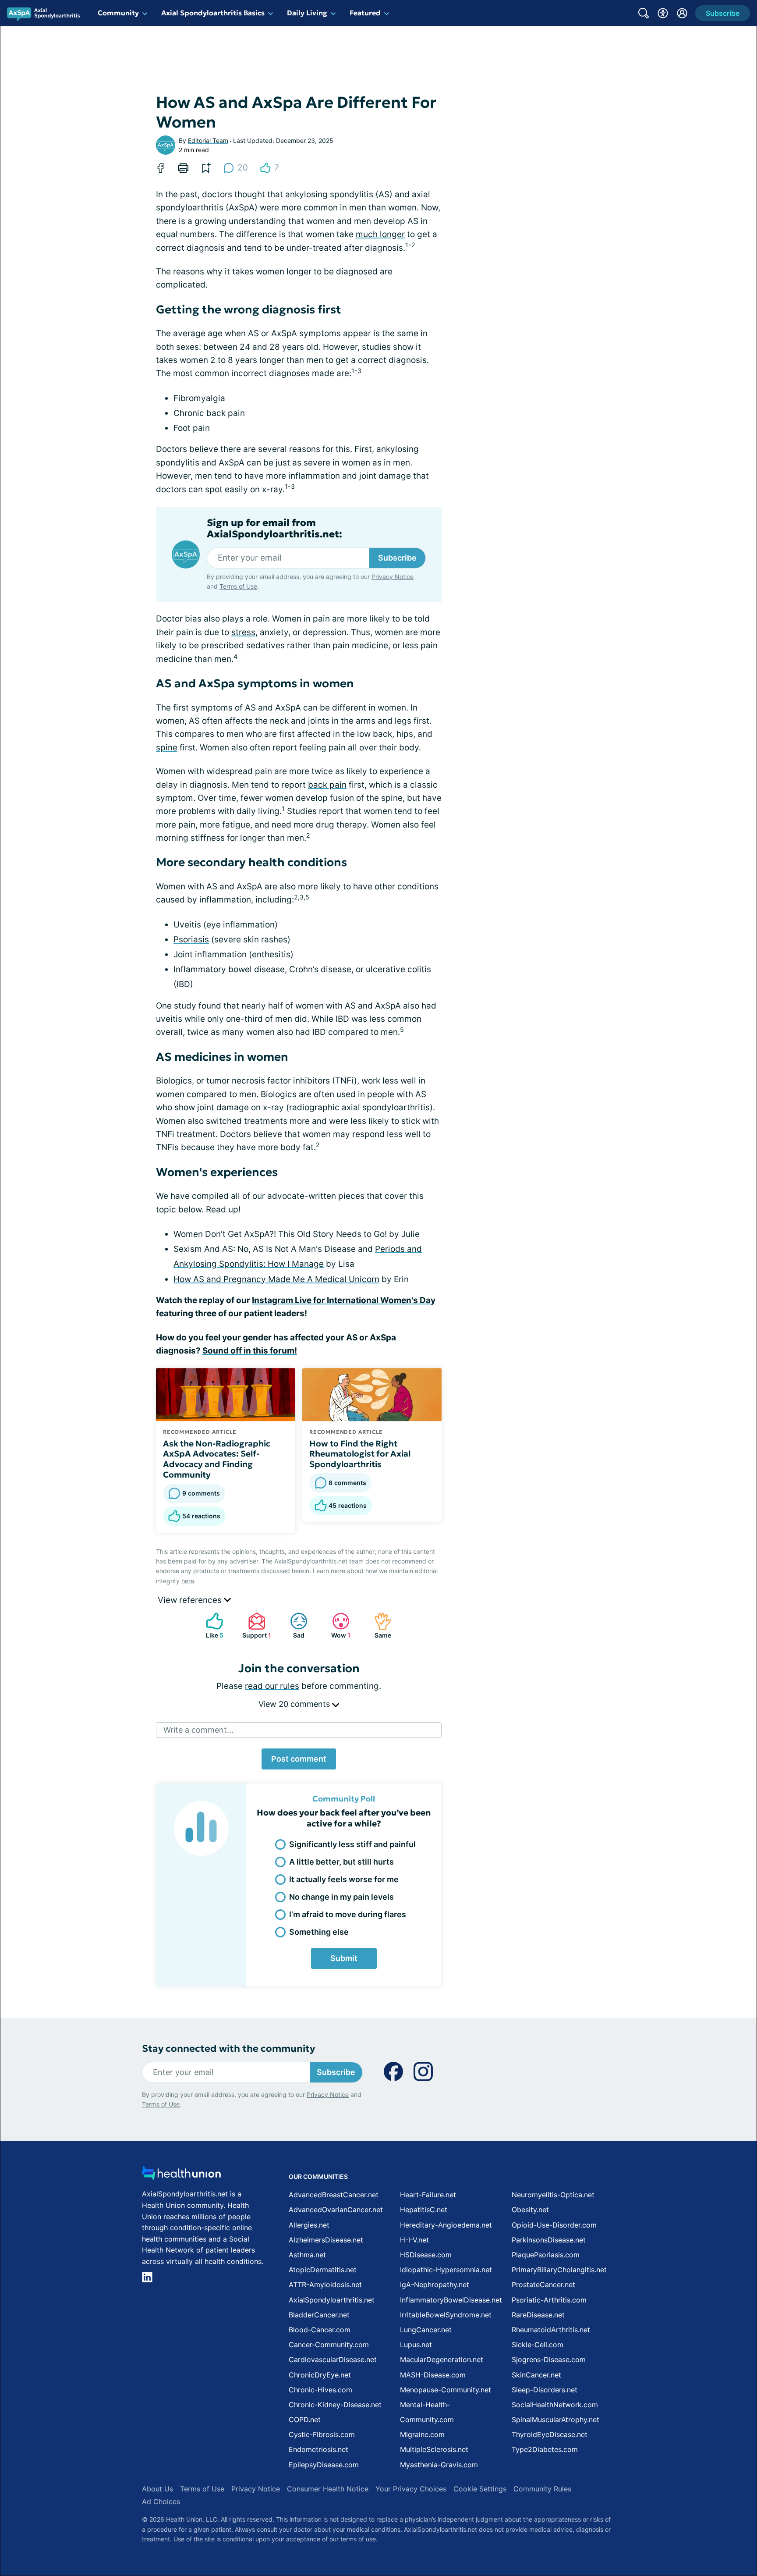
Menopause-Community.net (446, 2390)
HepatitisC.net (424, 2210)
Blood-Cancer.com (320, 2330)
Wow (337, 1626)
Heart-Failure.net (428, 2195)
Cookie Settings (480, 2489)
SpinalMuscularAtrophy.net (555, 2420)
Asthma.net (307, 2255)
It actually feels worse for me (344, 1879)
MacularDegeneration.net (442, 2359)
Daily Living (307, 13)
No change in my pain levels (341, 1897)
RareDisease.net (538, 2315)
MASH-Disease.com (433, 2375)
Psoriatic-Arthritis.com (549, 2300)
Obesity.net (530, 2210)
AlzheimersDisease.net (326, 2240)
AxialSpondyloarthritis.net (332, 2300)
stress (243, 632)
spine (167, 748)
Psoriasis (191, 940)
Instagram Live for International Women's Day (344, 1300)
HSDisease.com (426, 2255)
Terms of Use (238, 586)
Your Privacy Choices (411, 2489)
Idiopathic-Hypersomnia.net (446, 2270)
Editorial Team (208, 140)
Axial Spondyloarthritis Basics (213, 13)
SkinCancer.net (536, 2375)
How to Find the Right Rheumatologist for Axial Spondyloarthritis (360, 1454)
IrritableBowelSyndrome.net (446, 2315)
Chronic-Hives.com (320, 2390)
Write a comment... (198, 1730)
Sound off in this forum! (250, 1351)
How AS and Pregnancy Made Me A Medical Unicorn (276, 1279)
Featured (365, 13)
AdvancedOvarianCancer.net (336, 2210)
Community (118, 13)
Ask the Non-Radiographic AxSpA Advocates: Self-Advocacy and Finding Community (217, 1459)
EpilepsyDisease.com (324, 2465)
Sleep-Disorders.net (545, 2390)
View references (191, 1600)
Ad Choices (161, 2501)
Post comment (299, 1759)
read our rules (272, 1686)
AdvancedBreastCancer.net (334, 2195)
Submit (344, 1958)
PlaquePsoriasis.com (546, 2255)
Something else (319, 1932)
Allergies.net (309, 2225)
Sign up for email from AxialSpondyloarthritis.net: (274, 529)
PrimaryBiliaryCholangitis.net (559, 2270)
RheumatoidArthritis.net (551, 2330)
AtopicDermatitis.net (323, 2270)
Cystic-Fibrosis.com (322, 2434)
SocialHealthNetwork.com (555, 2405)
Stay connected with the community (228, 2048)
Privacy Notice (393, 577)
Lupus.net (416, 2345)
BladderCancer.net (319, 2315)
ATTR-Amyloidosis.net (325, 2285)
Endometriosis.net (318, 2449)
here (188, 1581)
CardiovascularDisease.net (333, 2359)
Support (255, 1626)
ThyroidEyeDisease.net (550, 2434)
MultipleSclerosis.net (434, 2449)
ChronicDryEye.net (320, 2375)
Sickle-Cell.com (538, 2345)
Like (210, 1626)
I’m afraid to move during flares (348, 1914)
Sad (293, 1626)
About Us (157, 2489)
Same (378, 1626)
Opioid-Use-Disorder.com (554, 2225)
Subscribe (397, 558)
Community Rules (542, 2489)
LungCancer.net (426, 2330)
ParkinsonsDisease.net (549, 2240)
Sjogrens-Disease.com (549, 2359)
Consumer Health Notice (328, 2489)
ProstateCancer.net (543, 2285)
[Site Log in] (682, 13)
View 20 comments (295, 1704)
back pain (327, 785)
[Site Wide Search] (644, 13)
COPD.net (305, 2420)
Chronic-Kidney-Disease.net (335, 2405)
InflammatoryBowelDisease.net (451, 2300)
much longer (380, 234)
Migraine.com (422, 2434)
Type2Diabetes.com (545, 2449)
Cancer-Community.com (329, 2345)
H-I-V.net (414, 2240)
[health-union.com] (181, 2176)
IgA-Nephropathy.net (435, 2285)
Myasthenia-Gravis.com (439, 2465)
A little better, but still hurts (341, 1862)
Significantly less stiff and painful (352, 1844)
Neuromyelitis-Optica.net (553, 2195)
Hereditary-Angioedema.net (446, 2225)
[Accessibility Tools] (663, 13)
